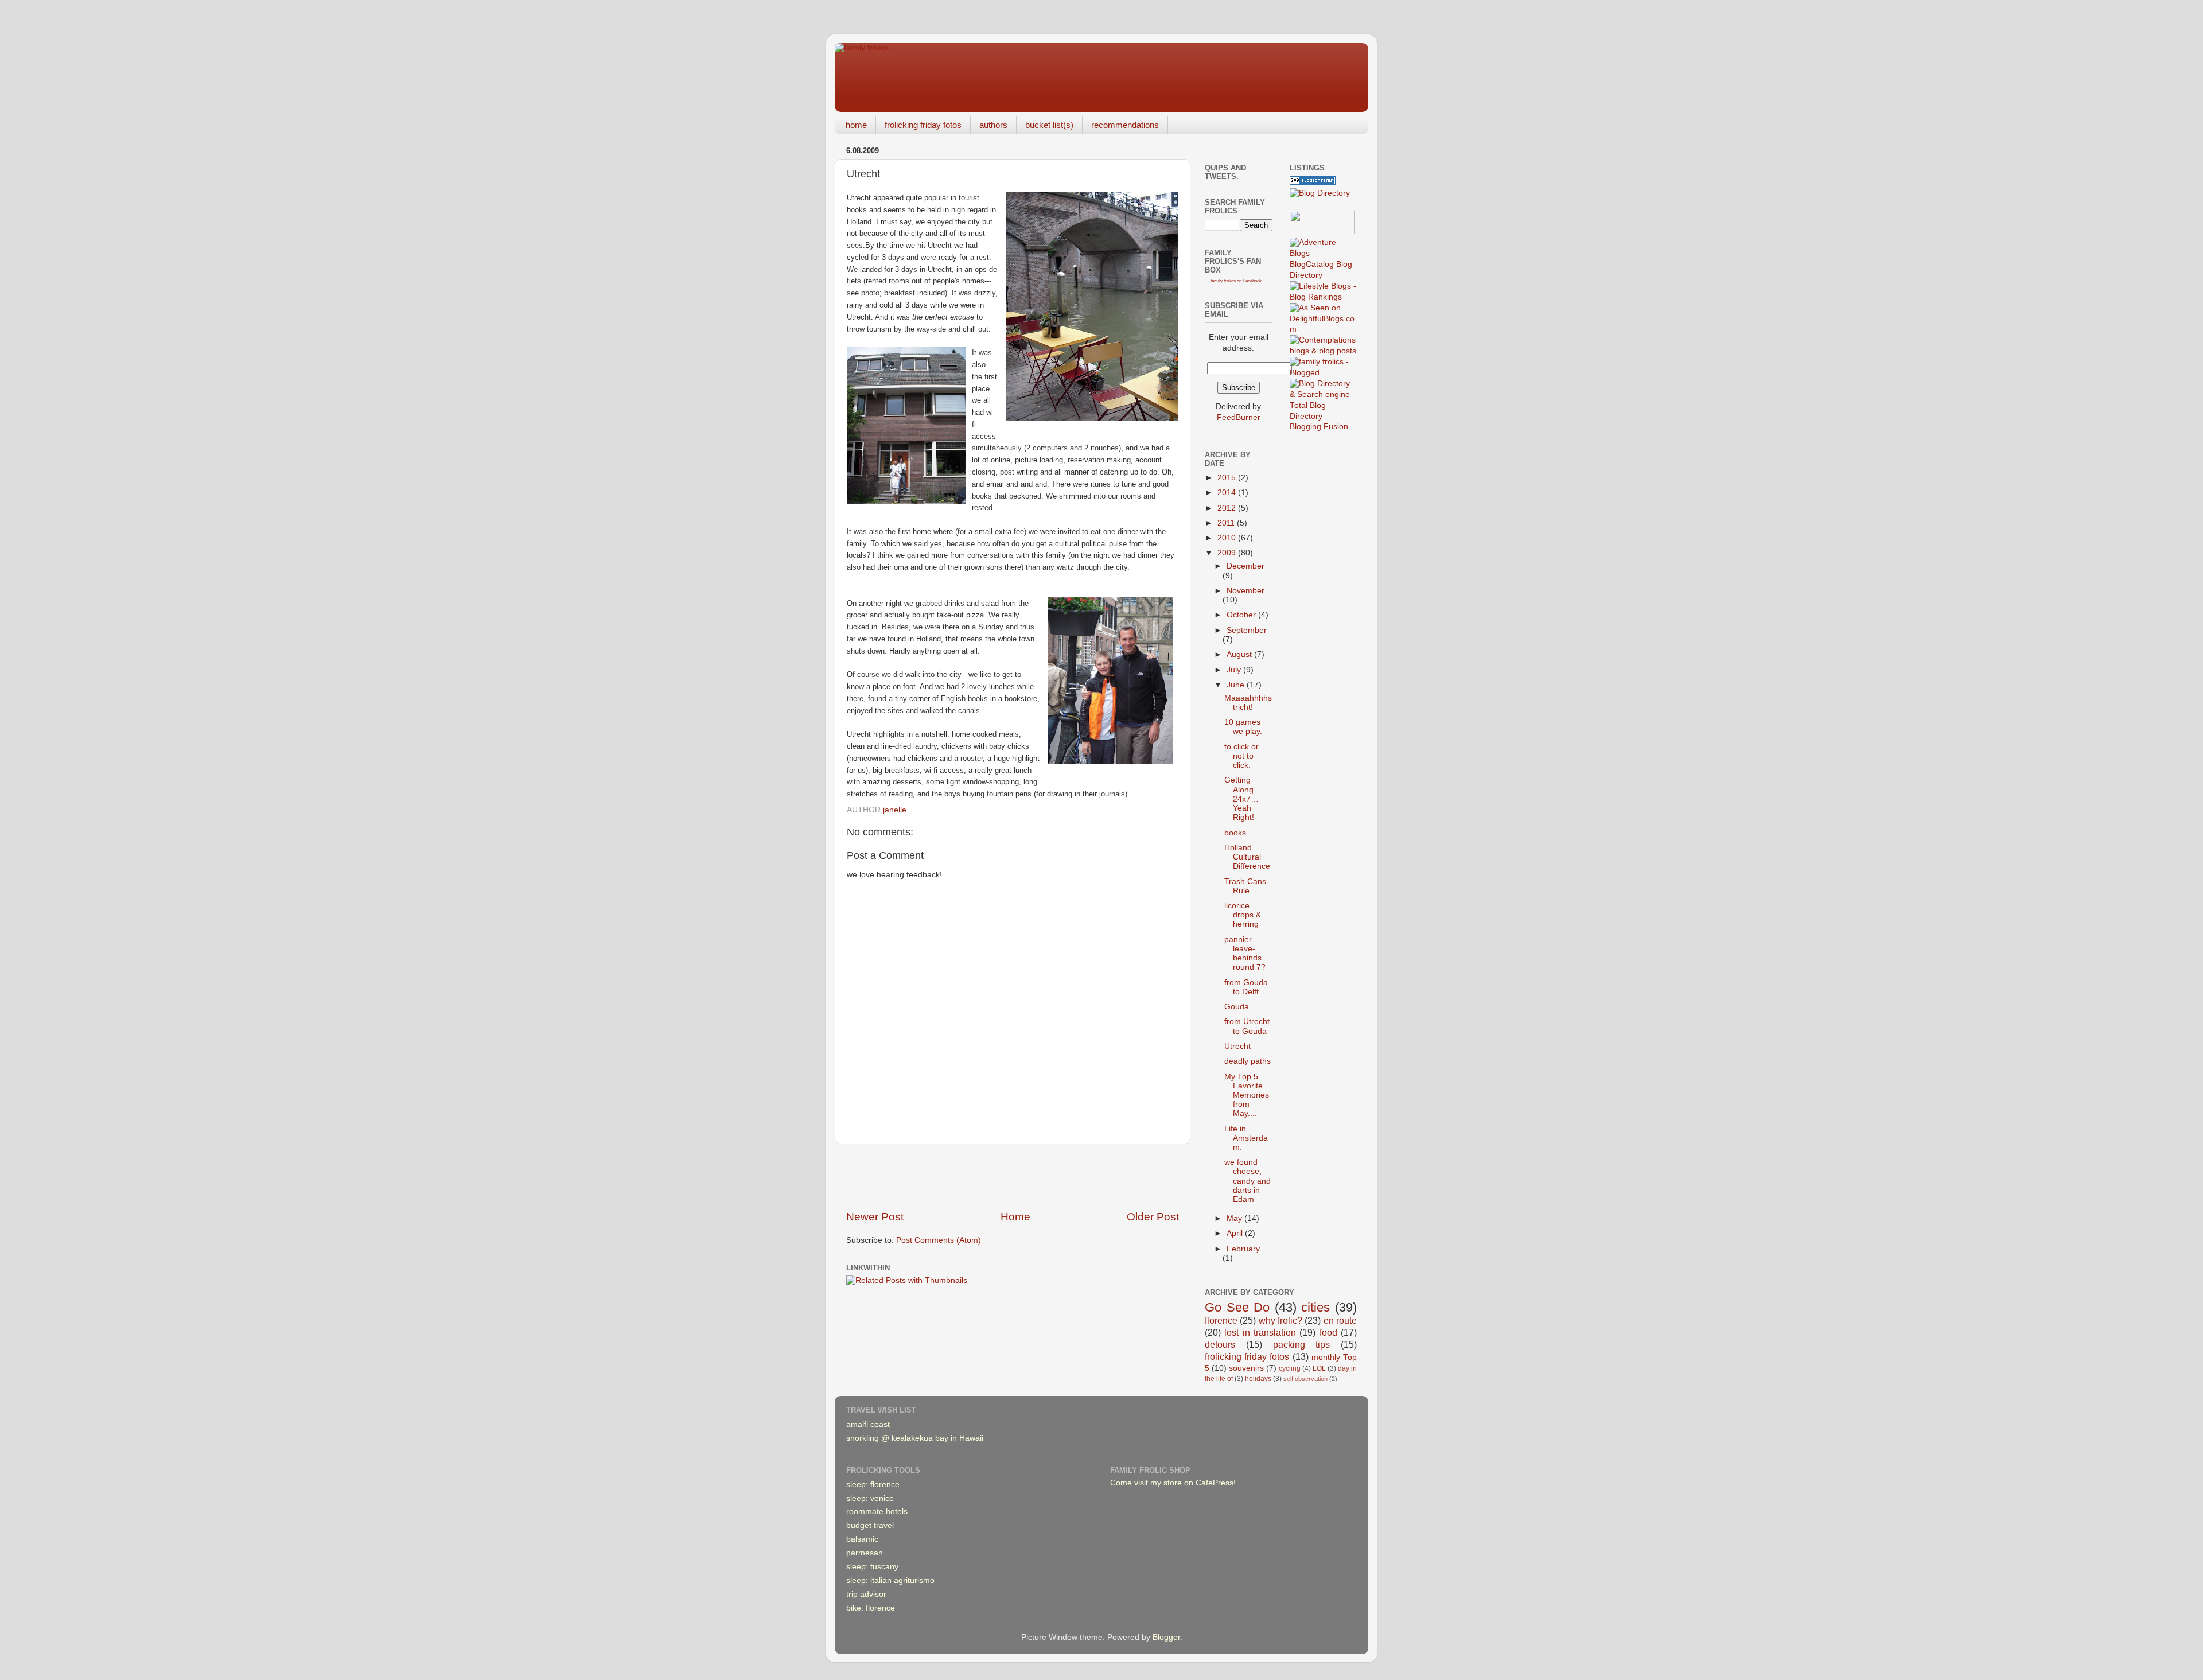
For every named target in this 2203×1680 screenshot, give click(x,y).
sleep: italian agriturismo (890, 1580)
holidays (1258, 1379)
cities (1315, 1307)
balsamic (862, 1539)
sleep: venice (870, 1498)
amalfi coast (868, 1424)
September (1247, 630)
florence (1221, 1320)
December (1245, 566)
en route (1340, 1320)
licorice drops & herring (1243, 915)
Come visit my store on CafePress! (1173, 1483)
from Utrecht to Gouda (1247, 1026)
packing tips (1302, 1344)
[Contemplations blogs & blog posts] (1324, 351)
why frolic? (1280, 1320)
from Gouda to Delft (1246, 987)
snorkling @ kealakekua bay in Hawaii (915, 1438)
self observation (1305, 1379)
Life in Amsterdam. (1246, 1138)
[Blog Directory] (1320, 193)
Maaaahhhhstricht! (1248, 703)
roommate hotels (877, 1512)
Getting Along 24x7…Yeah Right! (1241, 799)
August (1240, 654)
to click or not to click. (1241, 756)
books (1235, 833)
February (1243, 1249)
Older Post (1153, 1217)
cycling (1290, 1368)
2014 (1228, 493)
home (856, 125)
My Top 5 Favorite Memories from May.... (1247, 1095)
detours (1220, 1344)
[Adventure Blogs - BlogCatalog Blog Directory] (1324, 275)
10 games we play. (1243, 727)
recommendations (1125, 125)
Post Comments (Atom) (939, 1240)
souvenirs (1246, 1368)
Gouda (1237, 1007)
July (1235, 670)
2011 (1227, 523)
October (1242, 615)
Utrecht (1237, 1046)
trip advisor (866, 1594)
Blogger (1166, 1637)
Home (1015, 1217)
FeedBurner (1239, 417)
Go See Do (1237, 1307)
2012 (1228, 508)
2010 (1228, 538)
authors (993, 125)
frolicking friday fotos (923, 125)
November (1245, 591)
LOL (1319, 1368)
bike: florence (871, 1608)
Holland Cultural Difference (1247, 857)
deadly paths (1248, 1061)
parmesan (865, 1553)
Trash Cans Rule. (1245, 886)
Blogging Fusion (1319, 427)
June (1237, 685)
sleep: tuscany (872, 1567)
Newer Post (875, 1217)
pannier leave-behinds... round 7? (1246, 954)
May (1235, 1218)
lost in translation (1260, 1332)
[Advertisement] (1013, 1177)
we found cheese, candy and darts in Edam (1248, 1181)
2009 (1228, 553)
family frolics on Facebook (1236, 281)
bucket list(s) (1049, 125)
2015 (1228, 478)
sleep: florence (873, 1485)
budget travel (870, 1525)
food (1328, 1332)
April (1236, 1233)
